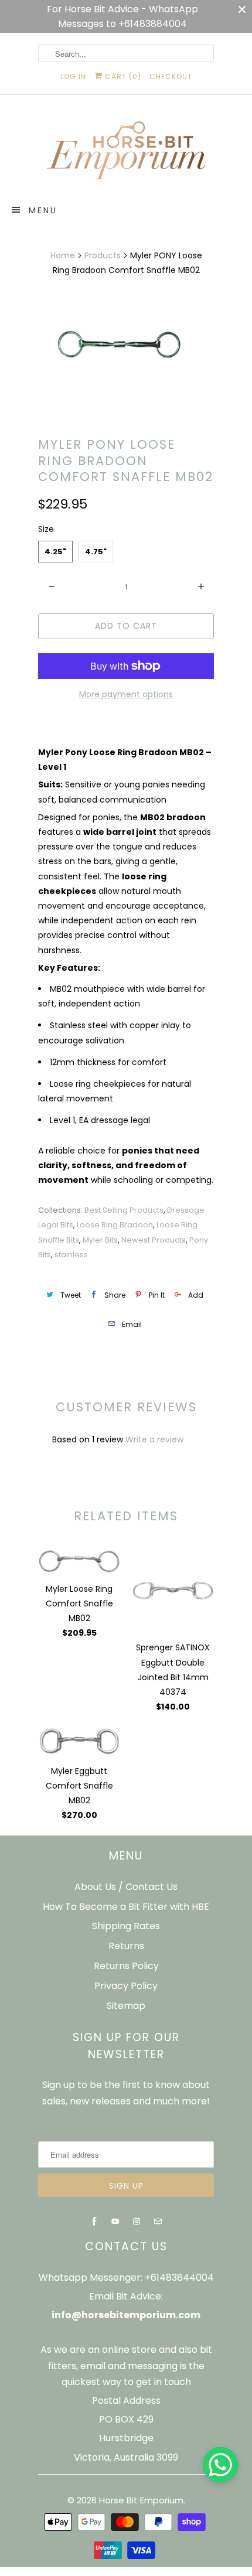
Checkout (171, 76)
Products (103, 255)
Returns (126, 1946)
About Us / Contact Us (126, 1887)
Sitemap (126, 2006)
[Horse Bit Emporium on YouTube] (115, 2222)
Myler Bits (100, 1240)
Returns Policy (126, 1966)
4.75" (96, 552)
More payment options (126, 694)
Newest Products (154, 1240)
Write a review (154, 1439)
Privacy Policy (126, 1986)
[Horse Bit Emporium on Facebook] (94, 2222)
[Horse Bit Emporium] (126, 153)
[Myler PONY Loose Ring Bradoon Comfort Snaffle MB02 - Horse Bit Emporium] (126, 342)
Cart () (122, 76)
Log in (73, 76)
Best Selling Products (124, 1210)
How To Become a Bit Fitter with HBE (126, 1907)
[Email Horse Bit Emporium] (158, 2222)
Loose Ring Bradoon (115, 1225)
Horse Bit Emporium (141, 2500)
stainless (71, 1255)
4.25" (55, 552)
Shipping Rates (126, 1926)
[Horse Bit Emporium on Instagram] (137, 2222)
